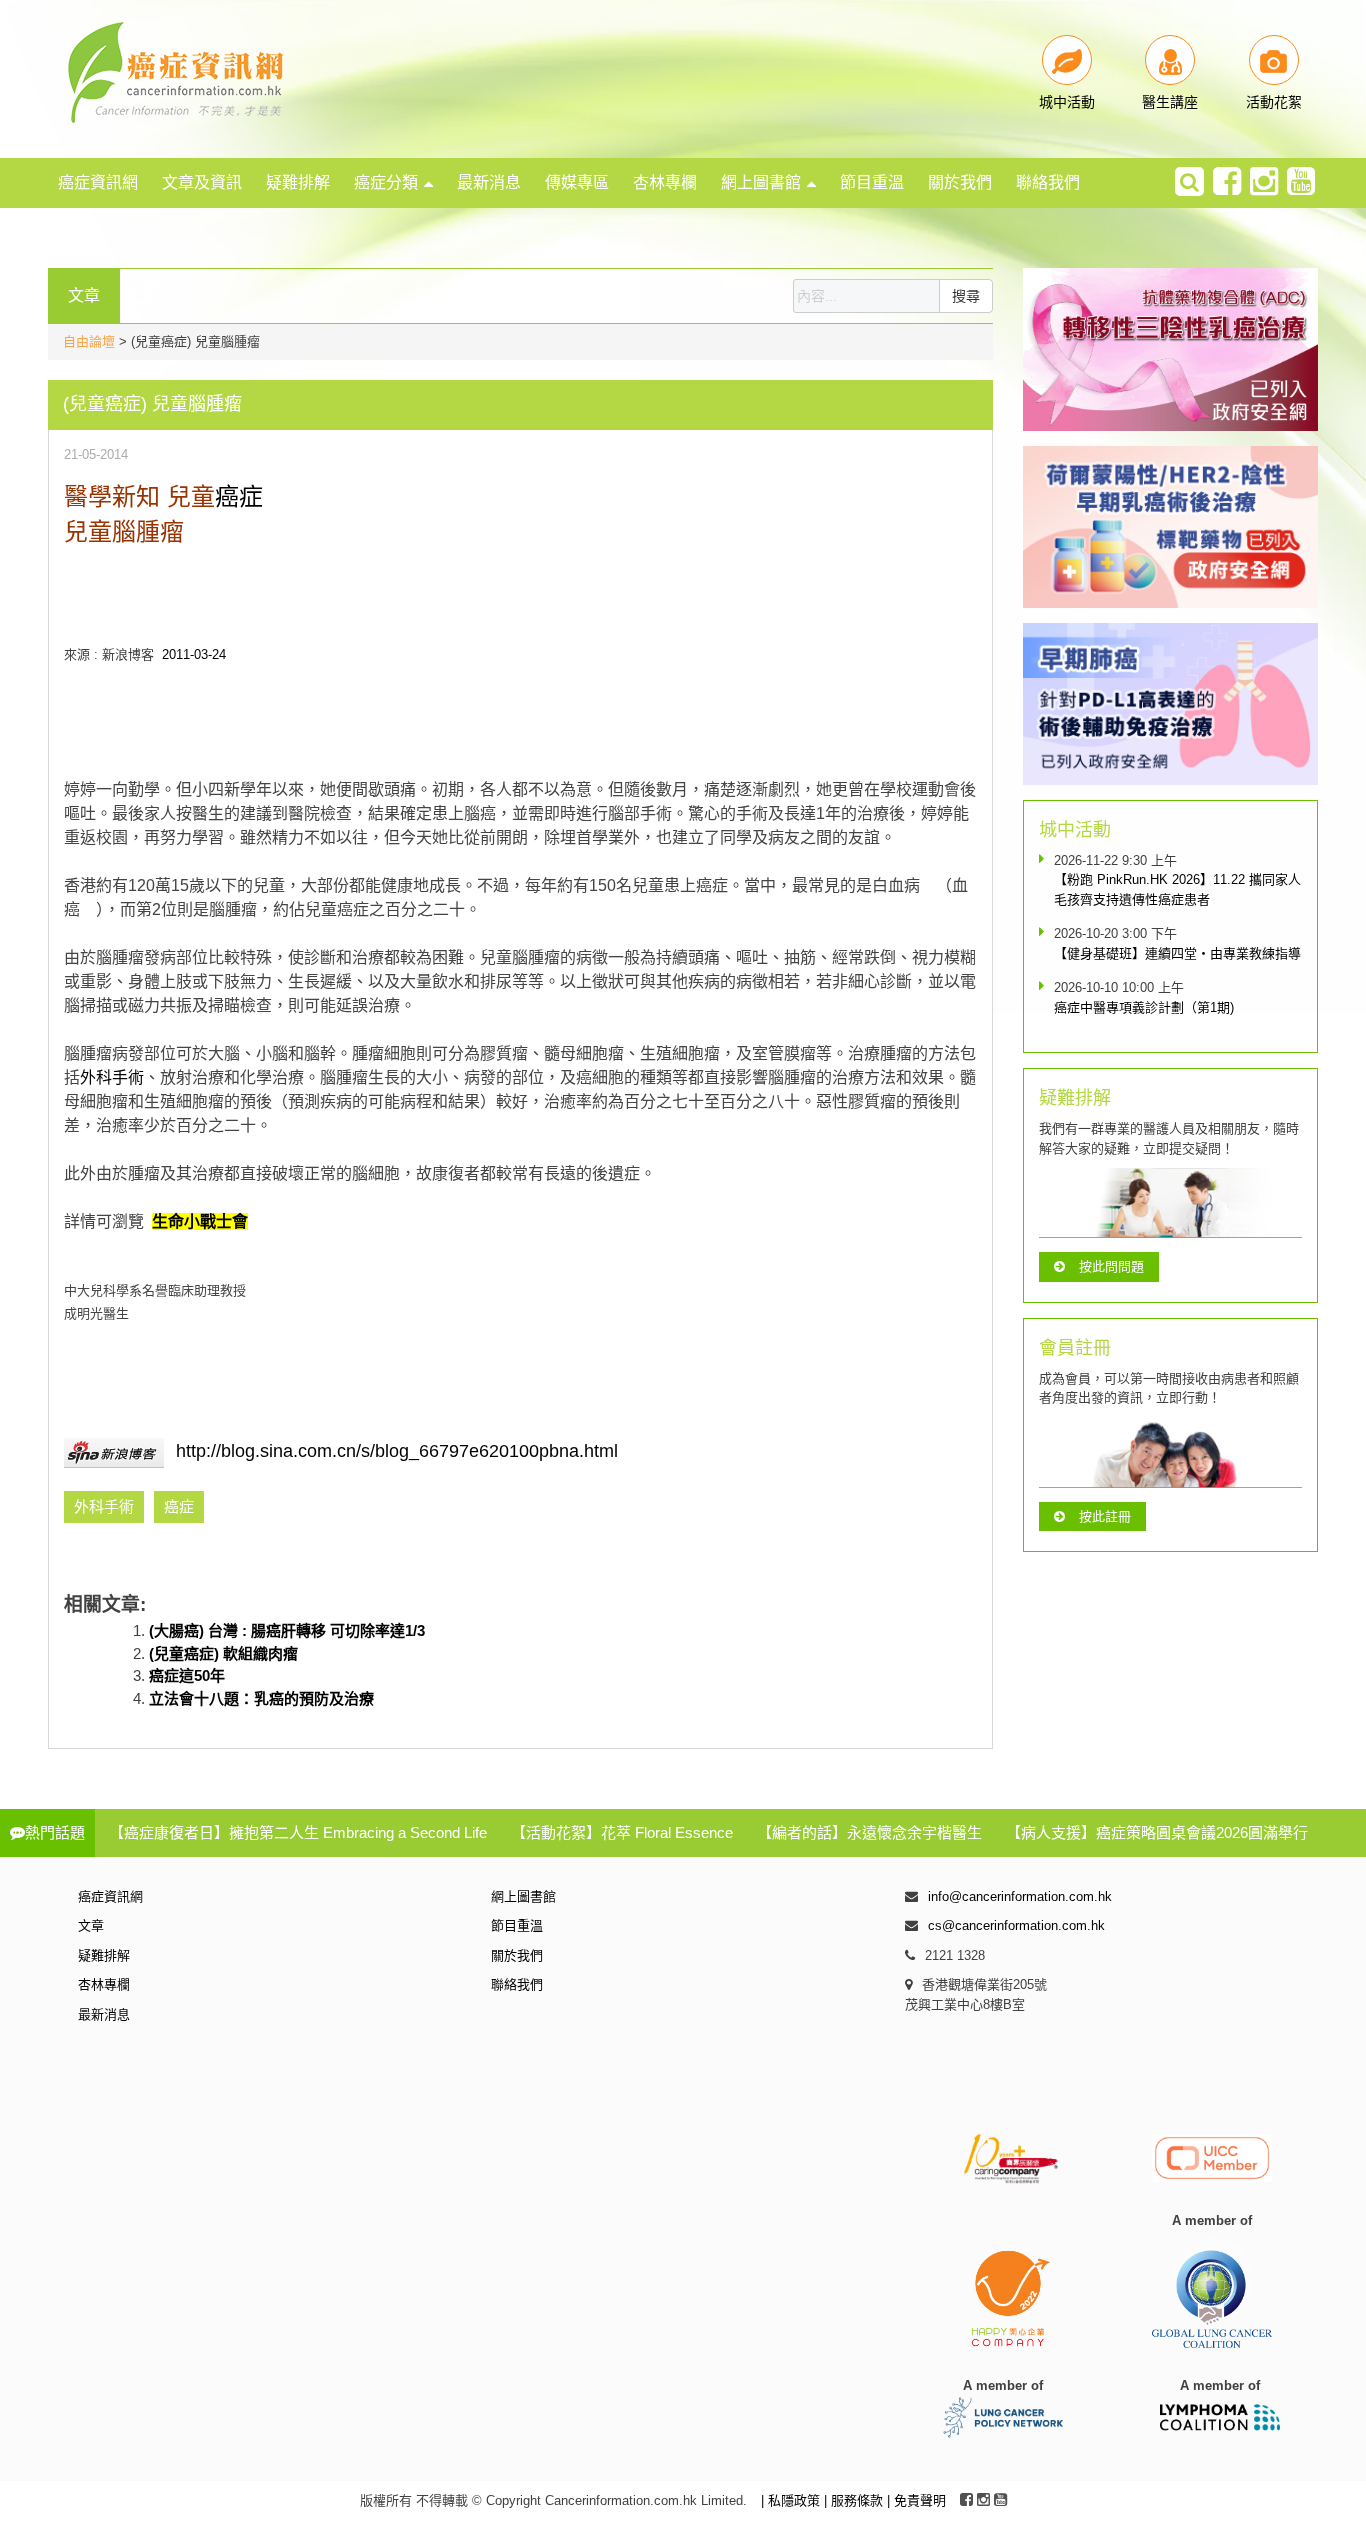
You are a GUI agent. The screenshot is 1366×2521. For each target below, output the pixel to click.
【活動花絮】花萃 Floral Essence (622, 1832)
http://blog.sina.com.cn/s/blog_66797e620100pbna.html (397, 1451)
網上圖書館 (761, 182)
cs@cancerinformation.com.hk (1016, 1925)
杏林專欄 (665, 182)
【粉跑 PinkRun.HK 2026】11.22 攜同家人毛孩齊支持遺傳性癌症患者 (1177, 889)
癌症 (239, 496)
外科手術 (112, 1077)
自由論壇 (89, 341)
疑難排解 (298, 182)
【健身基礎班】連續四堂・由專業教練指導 (1177, 953)
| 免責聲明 (916, 2500)
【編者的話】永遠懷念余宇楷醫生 (869, 1832)
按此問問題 (1111, 1266)
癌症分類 (386, 182)
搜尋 (966, 296)
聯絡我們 (1048, 182)
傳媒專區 (577, 182)
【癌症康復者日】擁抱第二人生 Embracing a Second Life (298, 1832)
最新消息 (489, 182)
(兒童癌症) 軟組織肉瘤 (223, 1653)
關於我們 (960, 182)
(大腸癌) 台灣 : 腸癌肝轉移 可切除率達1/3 (287, 1630)
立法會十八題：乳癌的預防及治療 (261, 1698)
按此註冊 (1105, 1516)
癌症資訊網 (98, 182)
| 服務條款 (855, 2500)
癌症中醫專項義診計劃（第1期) (1144, 1007)
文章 (91, 1925)
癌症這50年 (187, 1675)
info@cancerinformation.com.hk (1020, 1896)
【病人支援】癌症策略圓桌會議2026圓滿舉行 (1157, 1832)
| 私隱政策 (792, 2500)
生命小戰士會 (200, 1221)
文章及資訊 (202, 182)
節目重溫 (872, 182)
